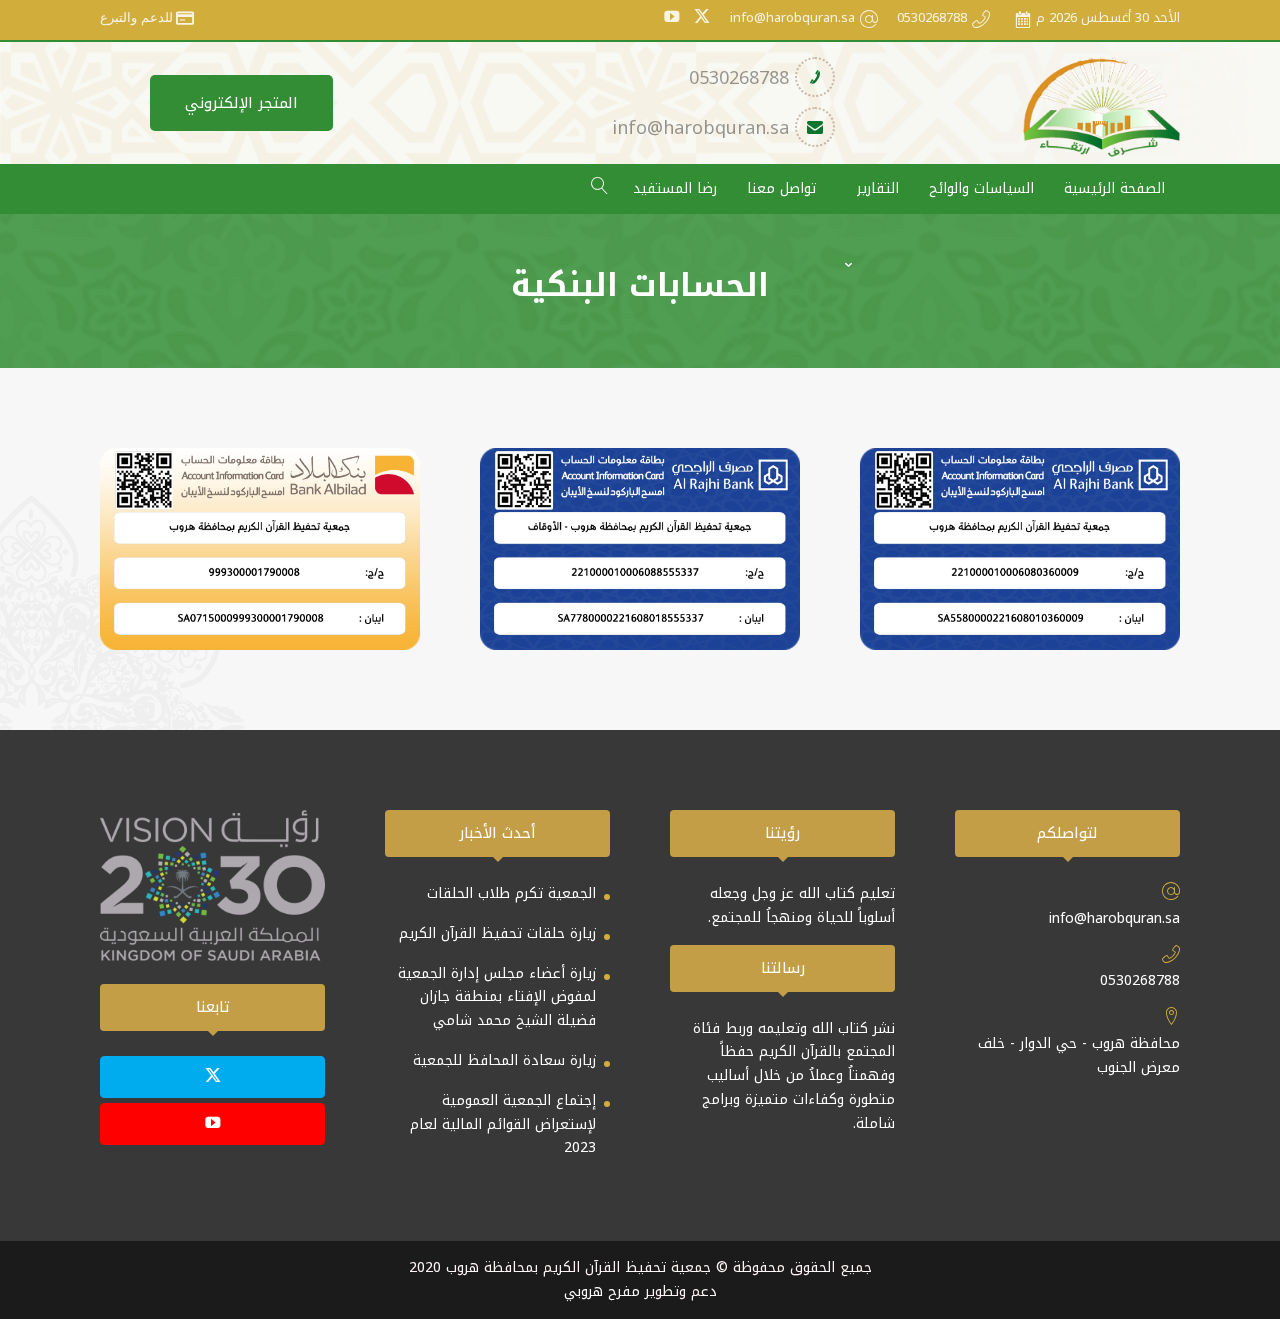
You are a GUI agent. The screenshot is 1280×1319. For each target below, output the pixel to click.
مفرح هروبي (602, 1291)
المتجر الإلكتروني (241, 103)
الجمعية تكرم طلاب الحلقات (511, 893)
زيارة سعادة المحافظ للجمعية (504, 1060)
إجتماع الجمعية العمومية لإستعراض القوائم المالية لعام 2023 (503, 1124)
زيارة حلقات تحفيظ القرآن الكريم (497, 933)
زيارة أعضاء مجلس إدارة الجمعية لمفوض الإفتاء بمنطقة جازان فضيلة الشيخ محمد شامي (497, 997)
